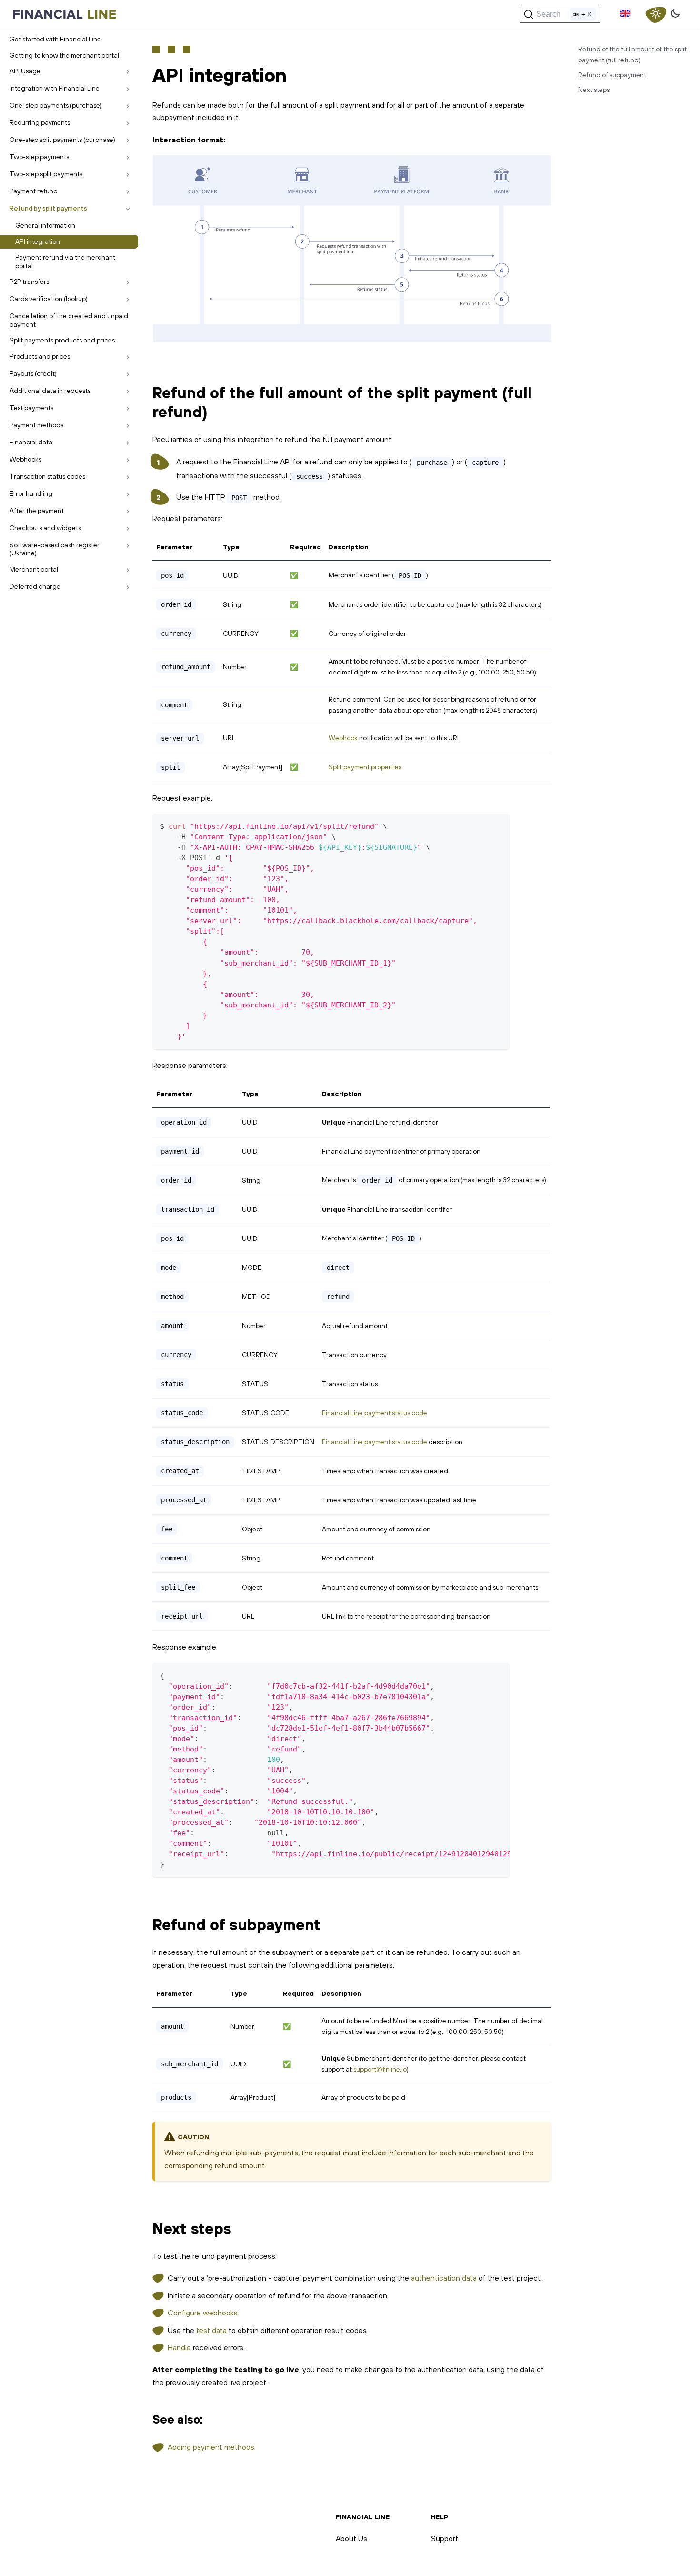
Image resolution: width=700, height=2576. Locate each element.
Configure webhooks (203, 2313)
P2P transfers (29, 282)
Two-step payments (39, 157)
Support (445, 2538)
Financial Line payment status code (375, 1413)
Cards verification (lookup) (49, 299)
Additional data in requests (50, 391)
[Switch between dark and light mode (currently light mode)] (656, 14)
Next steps (594, 90)
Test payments (31, 408)
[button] (625, 14)
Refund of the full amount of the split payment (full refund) (632, 55)
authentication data (444, 2278)
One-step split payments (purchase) (62, 140)
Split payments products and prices (62, 340)
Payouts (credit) (33, 373)
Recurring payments (40, 122)
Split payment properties (365, 767)
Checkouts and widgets (45, 528)
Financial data (31, 442)
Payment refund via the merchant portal (65, 262)
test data (211, 2330)
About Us (351, 2538)
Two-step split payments (46, 174)
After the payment (37, 511)
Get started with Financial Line (55, 39)
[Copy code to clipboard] (498, 825)
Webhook (343, 738)
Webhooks (25, 459)
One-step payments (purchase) (56, 105)
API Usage (25, 71)
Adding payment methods (211, 2447)
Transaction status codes (47, 476)
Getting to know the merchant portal (64, 55)
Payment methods (36, 425)
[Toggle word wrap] (480, 1675)
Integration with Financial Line (55, 88)
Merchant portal (34, 569)
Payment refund (34, 191)
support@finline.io (380, 2069)
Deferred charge (35, 586)
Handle (179, 2347)
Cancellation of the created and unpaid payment (69, 320)
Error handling (31, 493)
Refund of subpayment (612, 75)
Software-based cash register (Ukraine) (55, 549)
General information (45, 225)
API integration (38, 241)
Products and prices (40, 356)
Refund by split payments (48, 208)
